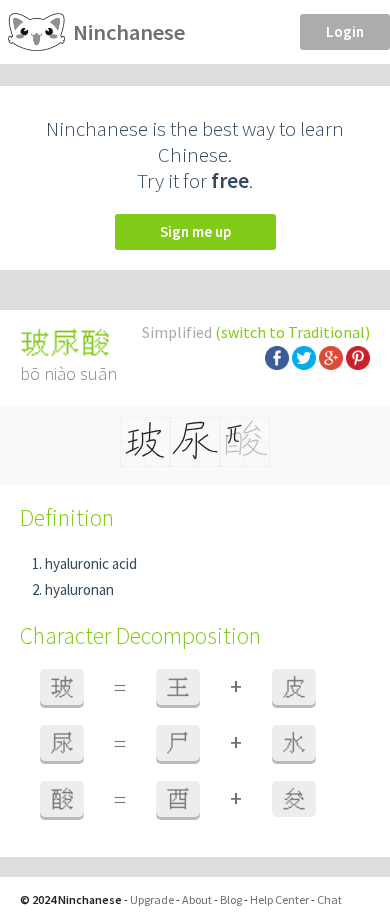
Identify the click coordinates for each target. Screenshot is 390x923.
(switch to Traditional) (292, 332)
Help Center (279, 899)
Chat (329, 899)
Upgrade (152, 899)
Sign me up (195, 231)
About (197, 899)
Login (345, 31)
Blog (231, 899)
